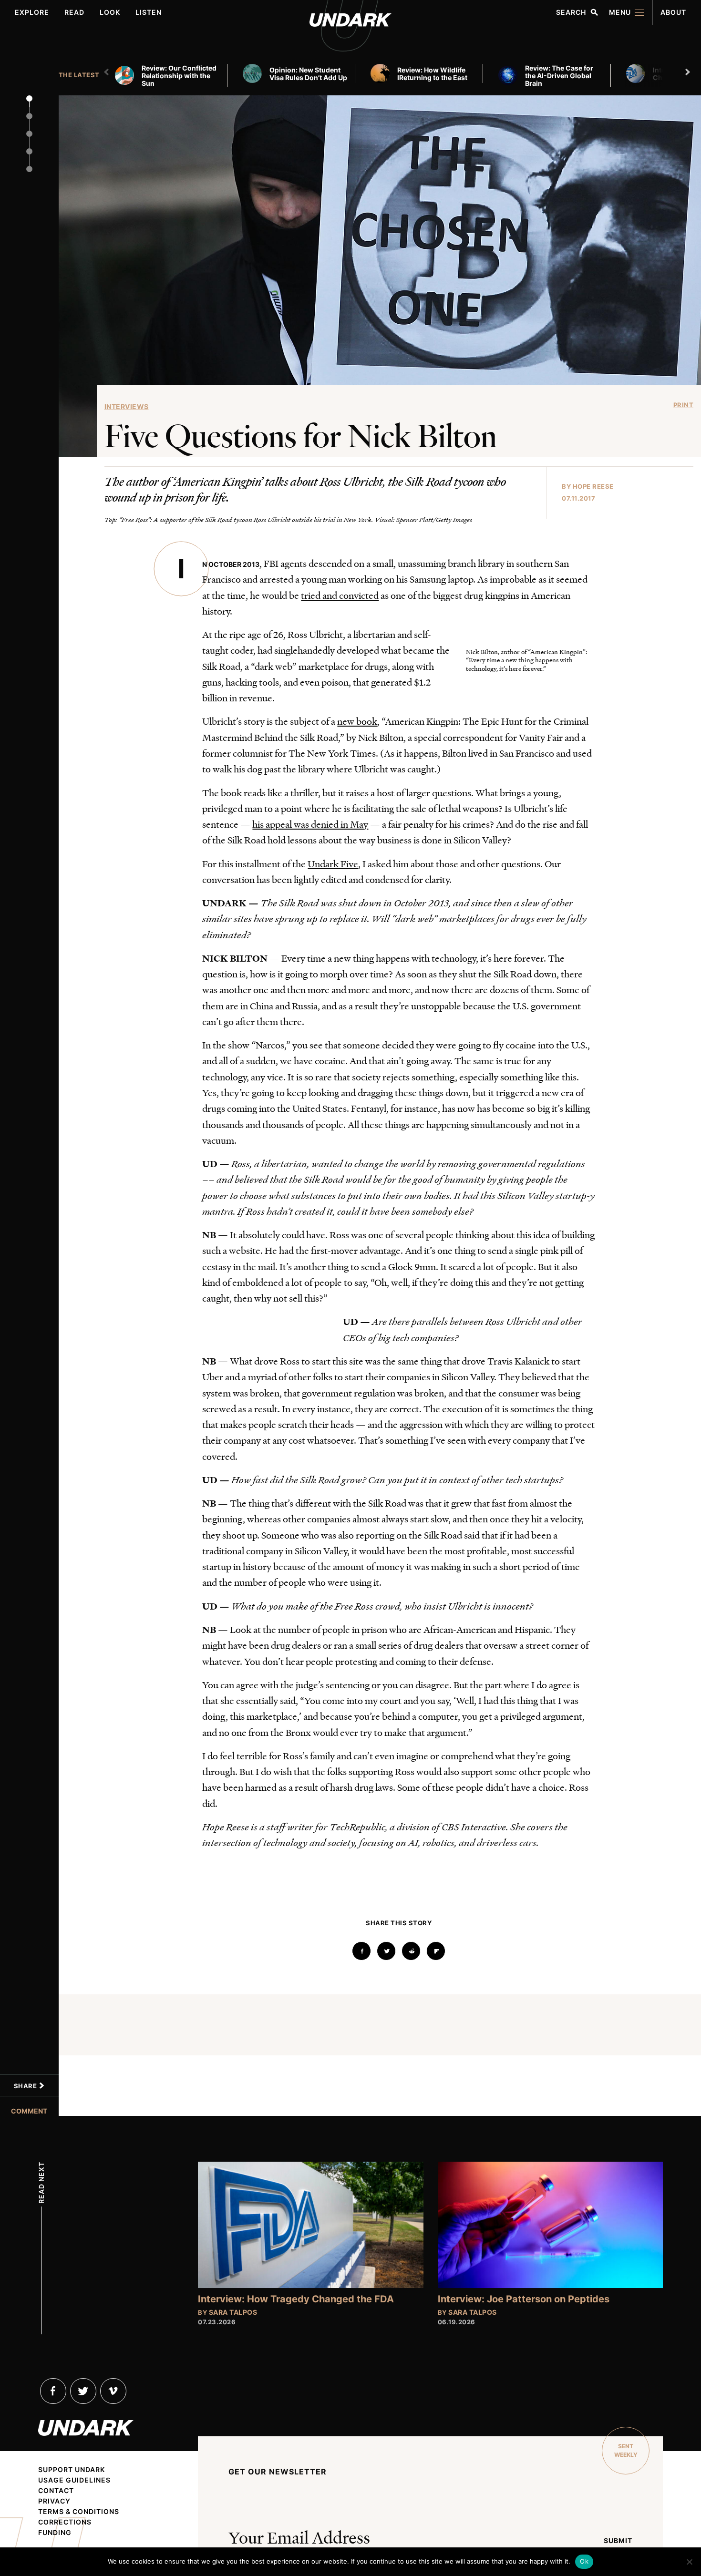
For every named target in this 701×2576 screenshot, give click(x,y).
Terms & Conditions (79, 2512)
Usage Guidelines (74, 2480)
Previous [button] (108, 72)
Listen (149, 12)
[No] (689, 2562)
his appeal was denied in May (310, 824)
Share (26, 2086)
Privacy (54, 2501)
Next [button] (689, 72)
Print (684, 405)
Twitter (83, 2391)
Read (74, 12)
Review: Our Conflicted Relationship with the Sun (179, 76)
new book (357, 721)
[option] (175, 75)
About (673, 12)
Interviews (127, 406)
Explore (32, 12)
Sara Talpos (233, 2312)
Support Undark (72, 2470)
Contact (56, 2491)
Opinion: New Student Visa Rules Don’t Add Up (308, 74)
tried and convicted (340, 595)
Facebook (53, 2391)
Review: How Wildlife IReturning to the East (432, 74)
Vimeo (113, 2391)
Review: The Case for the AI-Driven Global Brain (559, 76)
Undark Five (333, 863)
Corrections (65, 2522)
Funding (55, 2533)
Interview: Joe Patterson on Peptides (524, 2299)
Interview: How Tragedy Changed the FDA (296, 2299)
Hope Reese (593, 486)
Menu (620, 12)
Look (110, 12)
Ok (584, 2561)
